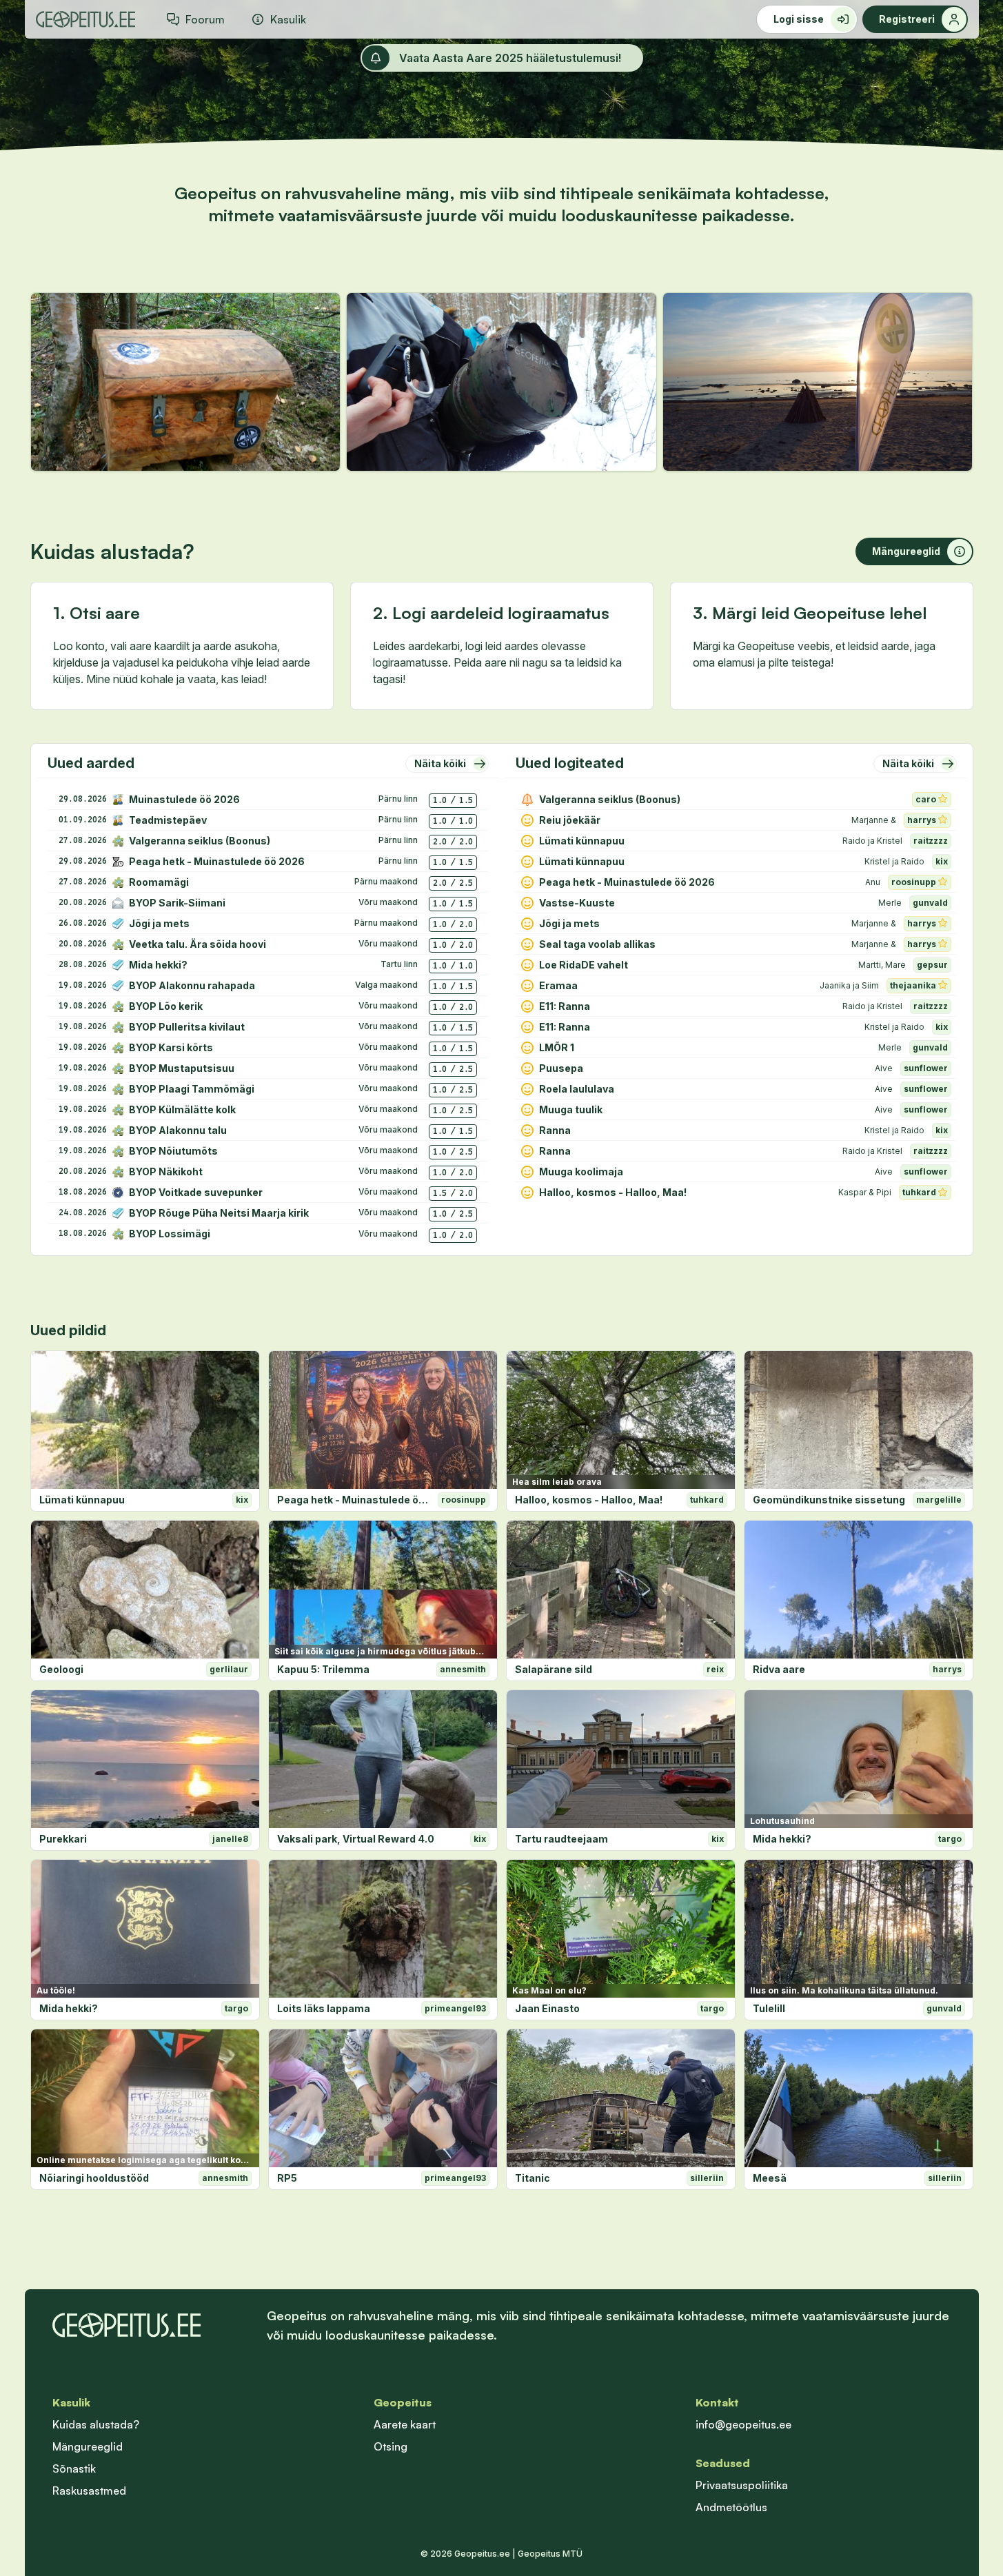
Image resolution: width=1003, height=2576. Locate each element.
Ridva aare (779, 1669)
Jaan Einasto (547, 2008)
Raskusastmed (89, 2491)
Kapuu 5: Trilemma (323, 1669)
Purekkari (63, 1839)
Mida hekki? (782, 1839)
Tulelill (769, 2008)
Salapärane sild (554, 1669)
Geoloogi (61, 1669)
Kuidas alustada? (96, 2424)
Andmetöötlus (731, 2507)
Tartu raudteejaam (561, 1839)
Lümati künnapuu (82, 1500)
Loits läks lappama (324, 2008)
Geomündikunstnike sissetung (829, 1500)
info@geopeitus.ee (743, 2424)
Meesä (770, 2178)
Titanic (533, 2178)
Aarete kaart (405, 2424)
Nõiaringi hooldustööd (94, 2178)
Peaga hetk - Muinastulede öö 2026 (355, 1500)
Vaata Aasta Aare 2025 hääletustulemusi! (510, 58)
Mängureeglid (88, 2446)
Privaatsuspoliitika (742, 2485)
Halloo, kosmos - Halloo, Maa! (589, 1500)
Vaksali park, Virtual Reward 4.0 (356, 1839)
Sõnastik (74, 2468)
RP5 (287, 2178)
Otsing (391, 2446)
